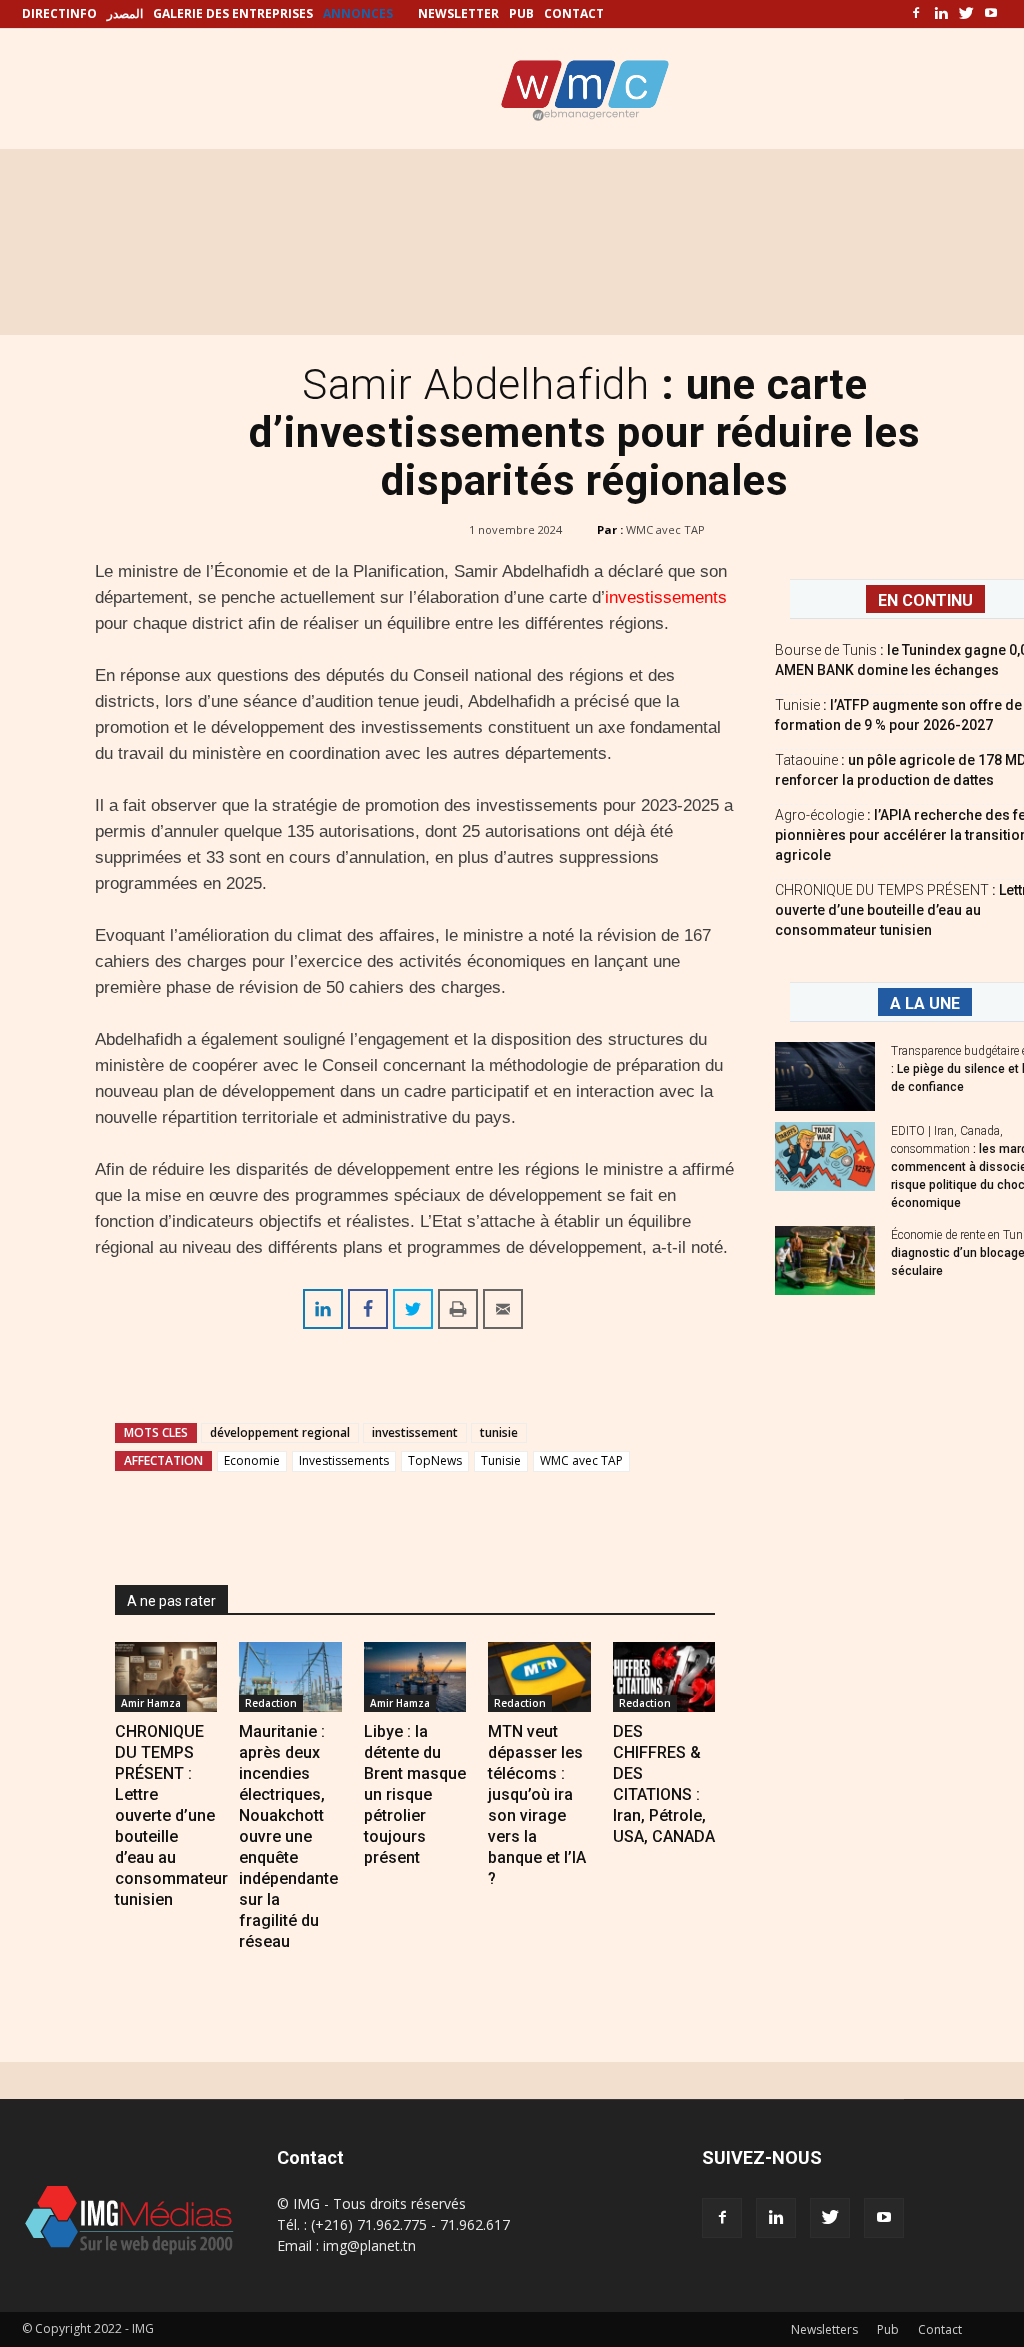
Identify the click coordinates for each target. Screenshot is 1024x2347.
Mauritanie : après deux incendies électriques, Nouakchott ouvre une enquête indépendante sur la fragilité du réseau (288, 1836)
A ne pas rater (171, 1601)
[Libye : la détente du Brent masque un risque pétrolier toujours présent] (415, 1677)
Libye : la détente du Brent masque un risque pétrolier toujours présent (415, 1794)
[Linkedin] (941, 14)
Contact (940, 2329)
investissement (415, 1432)
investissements (666, 597)
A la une (925, 1003)
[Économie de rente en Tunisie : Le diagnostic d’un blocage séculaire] (825, 1260)
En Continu (925, 600)
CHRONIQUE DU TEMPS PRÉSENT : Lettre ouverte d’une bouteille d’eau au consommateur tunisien (171, 1815)
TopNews (435, 1460)
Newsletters (824, 2329)
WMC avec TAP (665, 529)
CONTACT (574, 13)
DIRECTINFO (59, 13)
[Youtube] (991, 14)
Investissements (344, 1460)
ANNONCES (358, 13)
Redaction (271, 1703)
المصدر (125, 13)
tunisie (499, 1432)
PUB (521, 13)
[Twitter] (966, 14)
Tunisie (501, 1460)
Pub (888, 2329)
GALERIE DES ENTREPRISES (233, 13)
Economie (252, 1460)
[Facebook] (916, 14)
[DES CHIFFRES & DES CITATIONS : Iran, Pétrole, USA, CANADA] (664, 1677)
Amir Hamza (151, 1703)
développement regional (280, 1432)
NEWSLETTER (458, 13)
